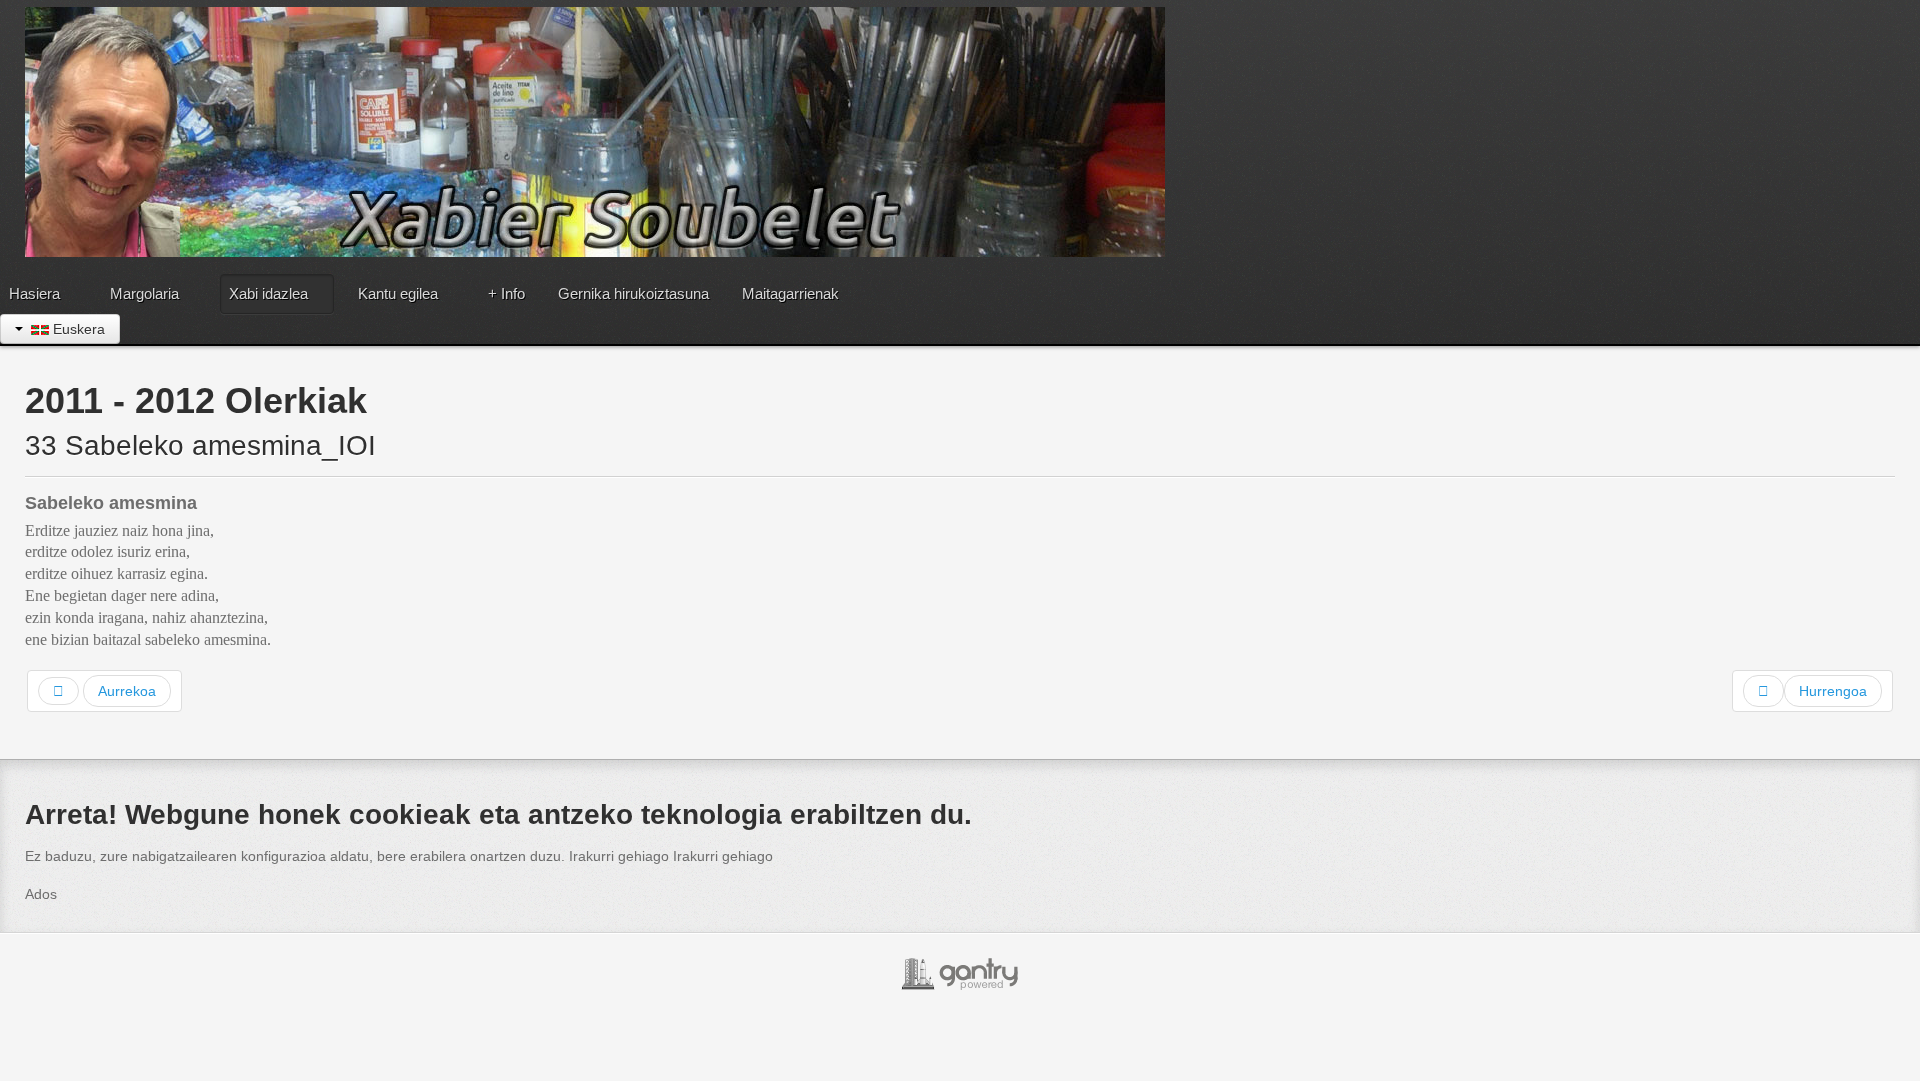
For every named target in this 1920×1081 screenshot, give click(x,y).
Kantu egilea (398, 293)
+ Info (506, 293)
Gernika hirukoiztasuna (633, 293)
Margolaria (144, 293)
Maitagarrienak (790, 293)
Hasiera (34, 293)
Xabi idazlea (268, 293)
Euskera (77, 329)
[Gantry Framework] (960, 974)
